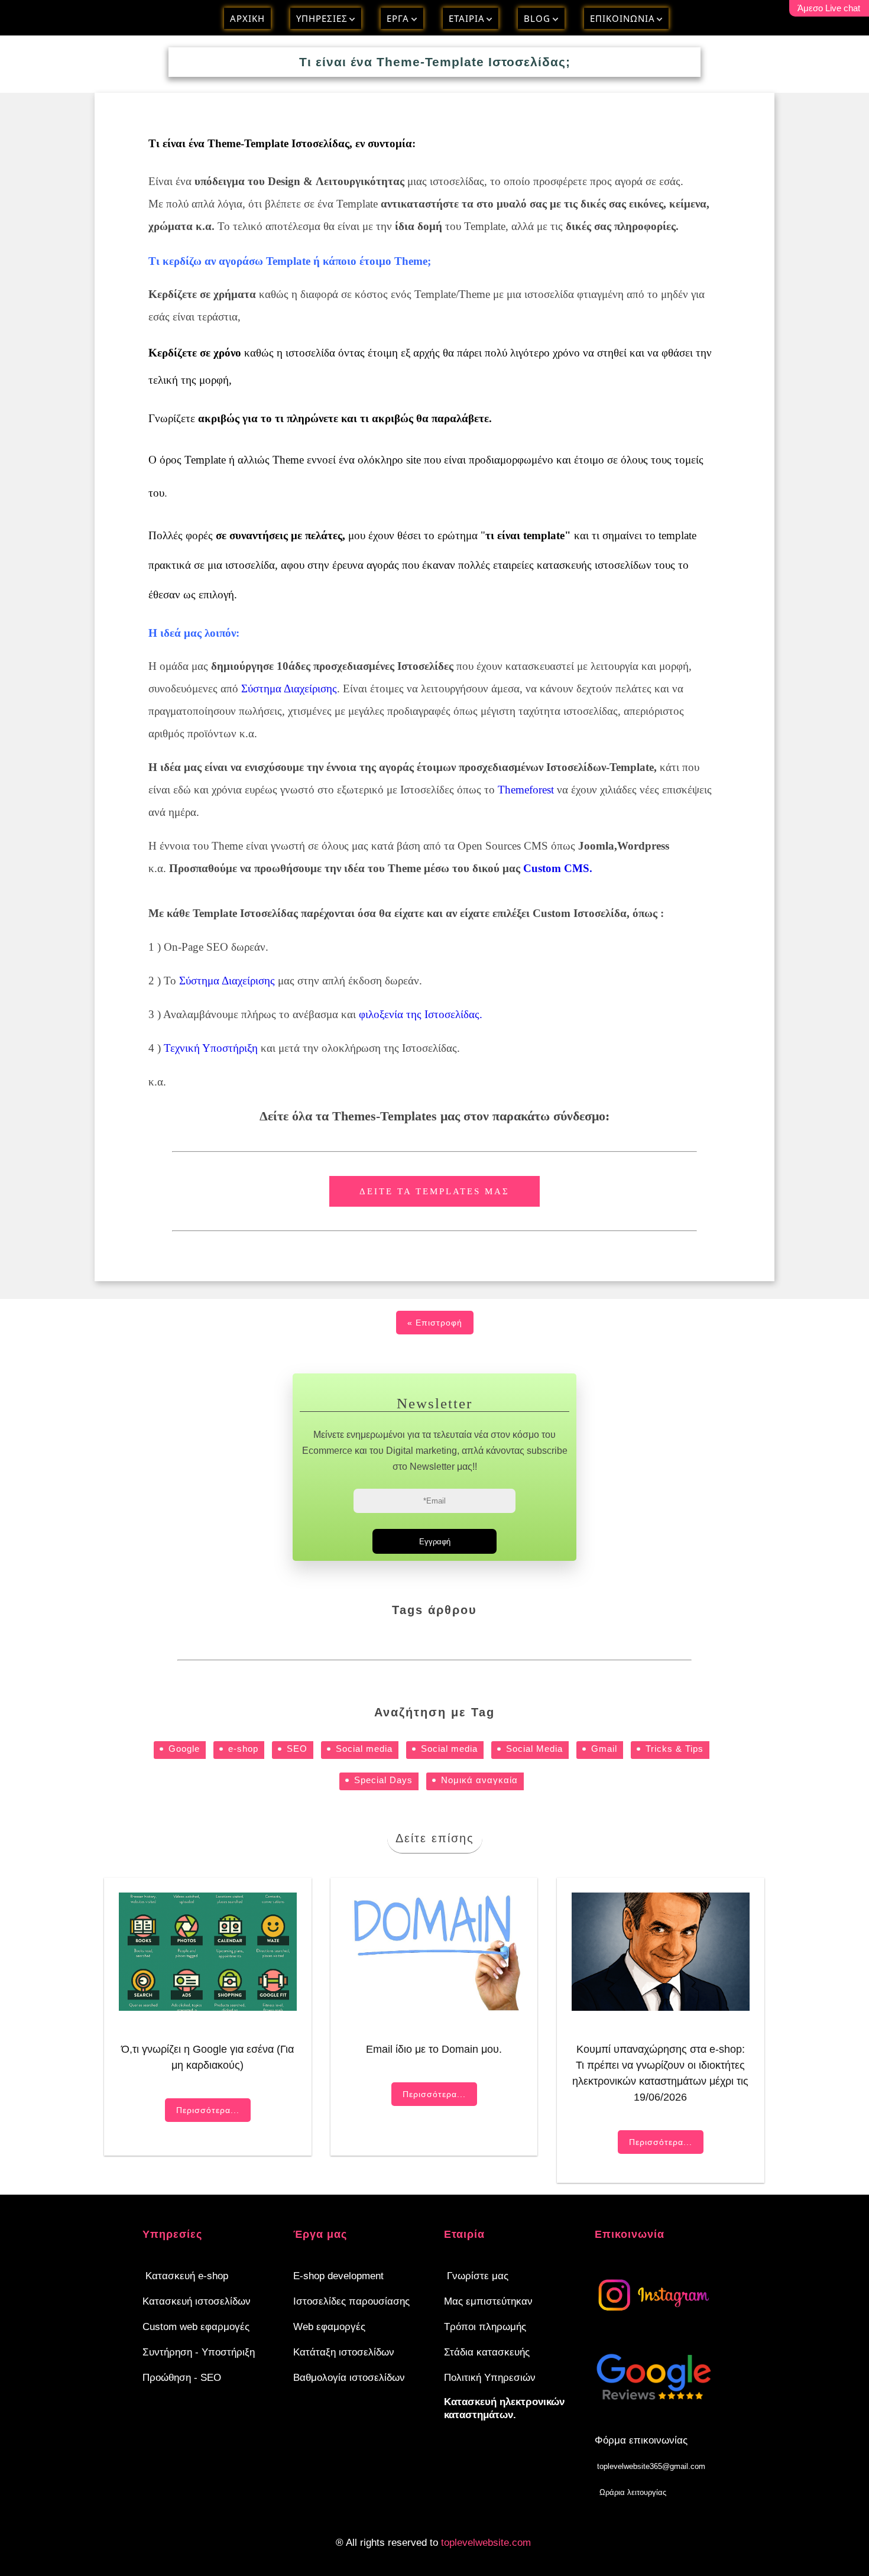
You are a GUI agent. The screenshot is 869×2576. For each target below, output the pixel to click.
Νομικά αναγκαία (479, 1780)
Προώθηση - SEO (182, 2378)
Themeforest (526, 790)
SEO (297, 1749)
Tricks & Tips (675, 1749)
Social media (364, 1749)
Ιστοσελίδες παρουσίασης (351, 2301)
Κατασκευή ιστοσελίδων (197, 2301)
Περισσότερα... (208, 2110)
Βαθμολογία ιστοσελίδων (349, 2378)
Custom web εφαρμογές (196, 2327)
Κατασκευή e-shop (187, 2276)
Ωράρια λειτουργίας (633, 2492)
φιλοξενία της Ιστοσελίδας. (421, 1014)
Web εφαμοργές (329, 2327)
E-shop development (338, 2276)
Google (184, 1749)
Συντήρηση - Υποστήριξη (199, 2352)
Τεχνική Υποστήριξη (211, 1048)
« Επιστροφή (435, 1323)
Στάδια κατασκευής (487, 2352)
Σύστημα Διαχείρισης (289, 688)
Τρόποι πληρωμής (485, 2327)
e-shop (243, 1749)
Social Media (534, 1749)
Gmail (604, 1749)
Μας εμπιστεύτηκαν (488, 2301)
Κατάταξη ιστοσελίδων (344, 2352)
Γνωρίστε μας (478, 2276)
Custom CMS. (558, 868)
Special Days (383, 1780)
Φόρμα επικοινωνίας (641, 2440)
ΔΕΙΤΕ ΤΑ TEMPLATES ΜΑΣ (434, 1191)
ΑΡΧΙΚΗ (247, 18)
